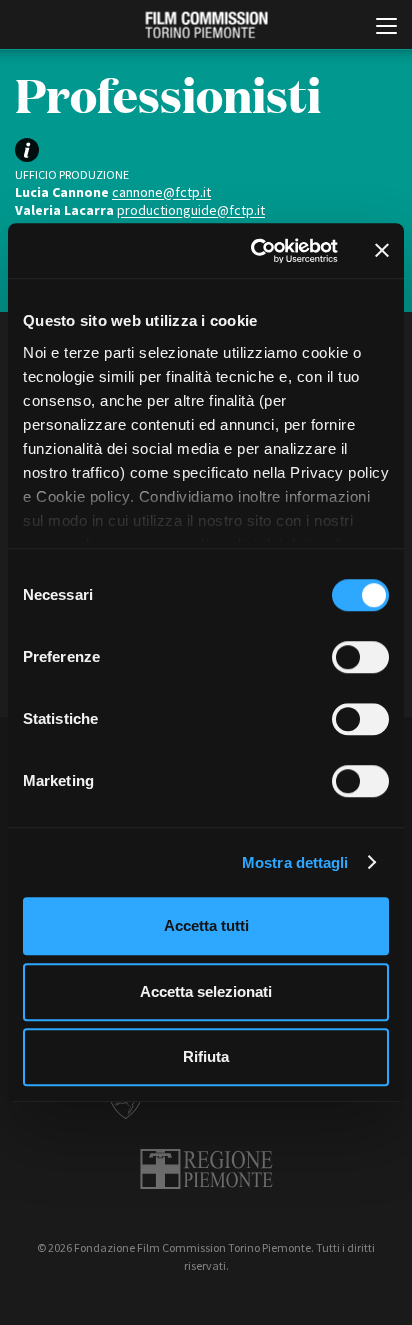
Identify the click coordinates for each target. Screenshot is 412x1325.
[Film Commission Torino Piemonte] (206, 25)
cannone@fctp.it (161, 192)
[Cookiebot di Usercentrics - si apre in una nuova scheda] (255, 251)
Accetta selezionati (206, 991)
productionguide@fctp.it (191, 210)
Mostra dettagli (295, 862)
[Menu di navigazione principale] (386, 28)
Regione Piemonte (206, 1169)
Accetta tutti (206, 925)
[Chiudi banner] (382, 251)
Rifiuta (206, 1056)
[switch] (360, 657)
